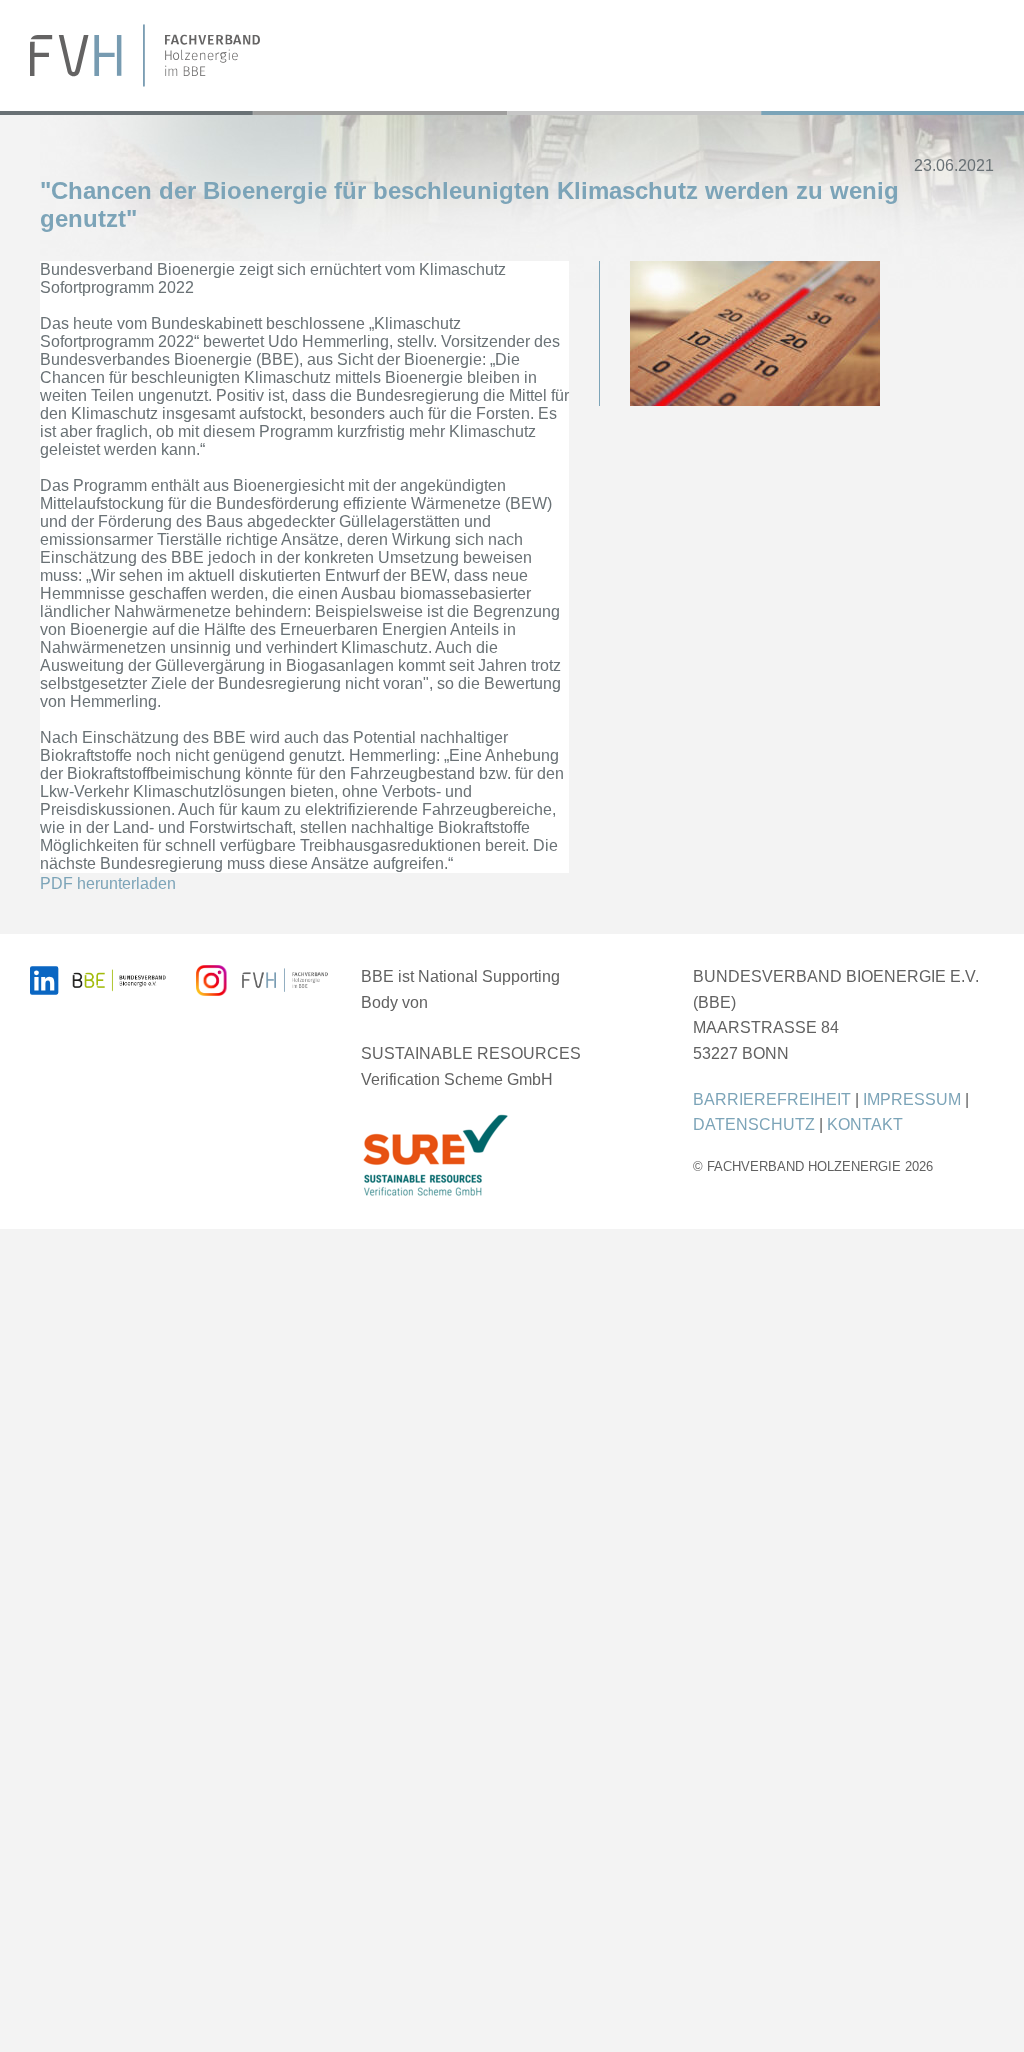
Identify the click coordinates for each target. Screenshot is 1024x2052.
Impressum (912, 1099)
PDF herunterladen (108, 883)
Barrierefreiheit (772, 1099)
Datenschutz (754, 1124)
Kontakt (865, 1124)
